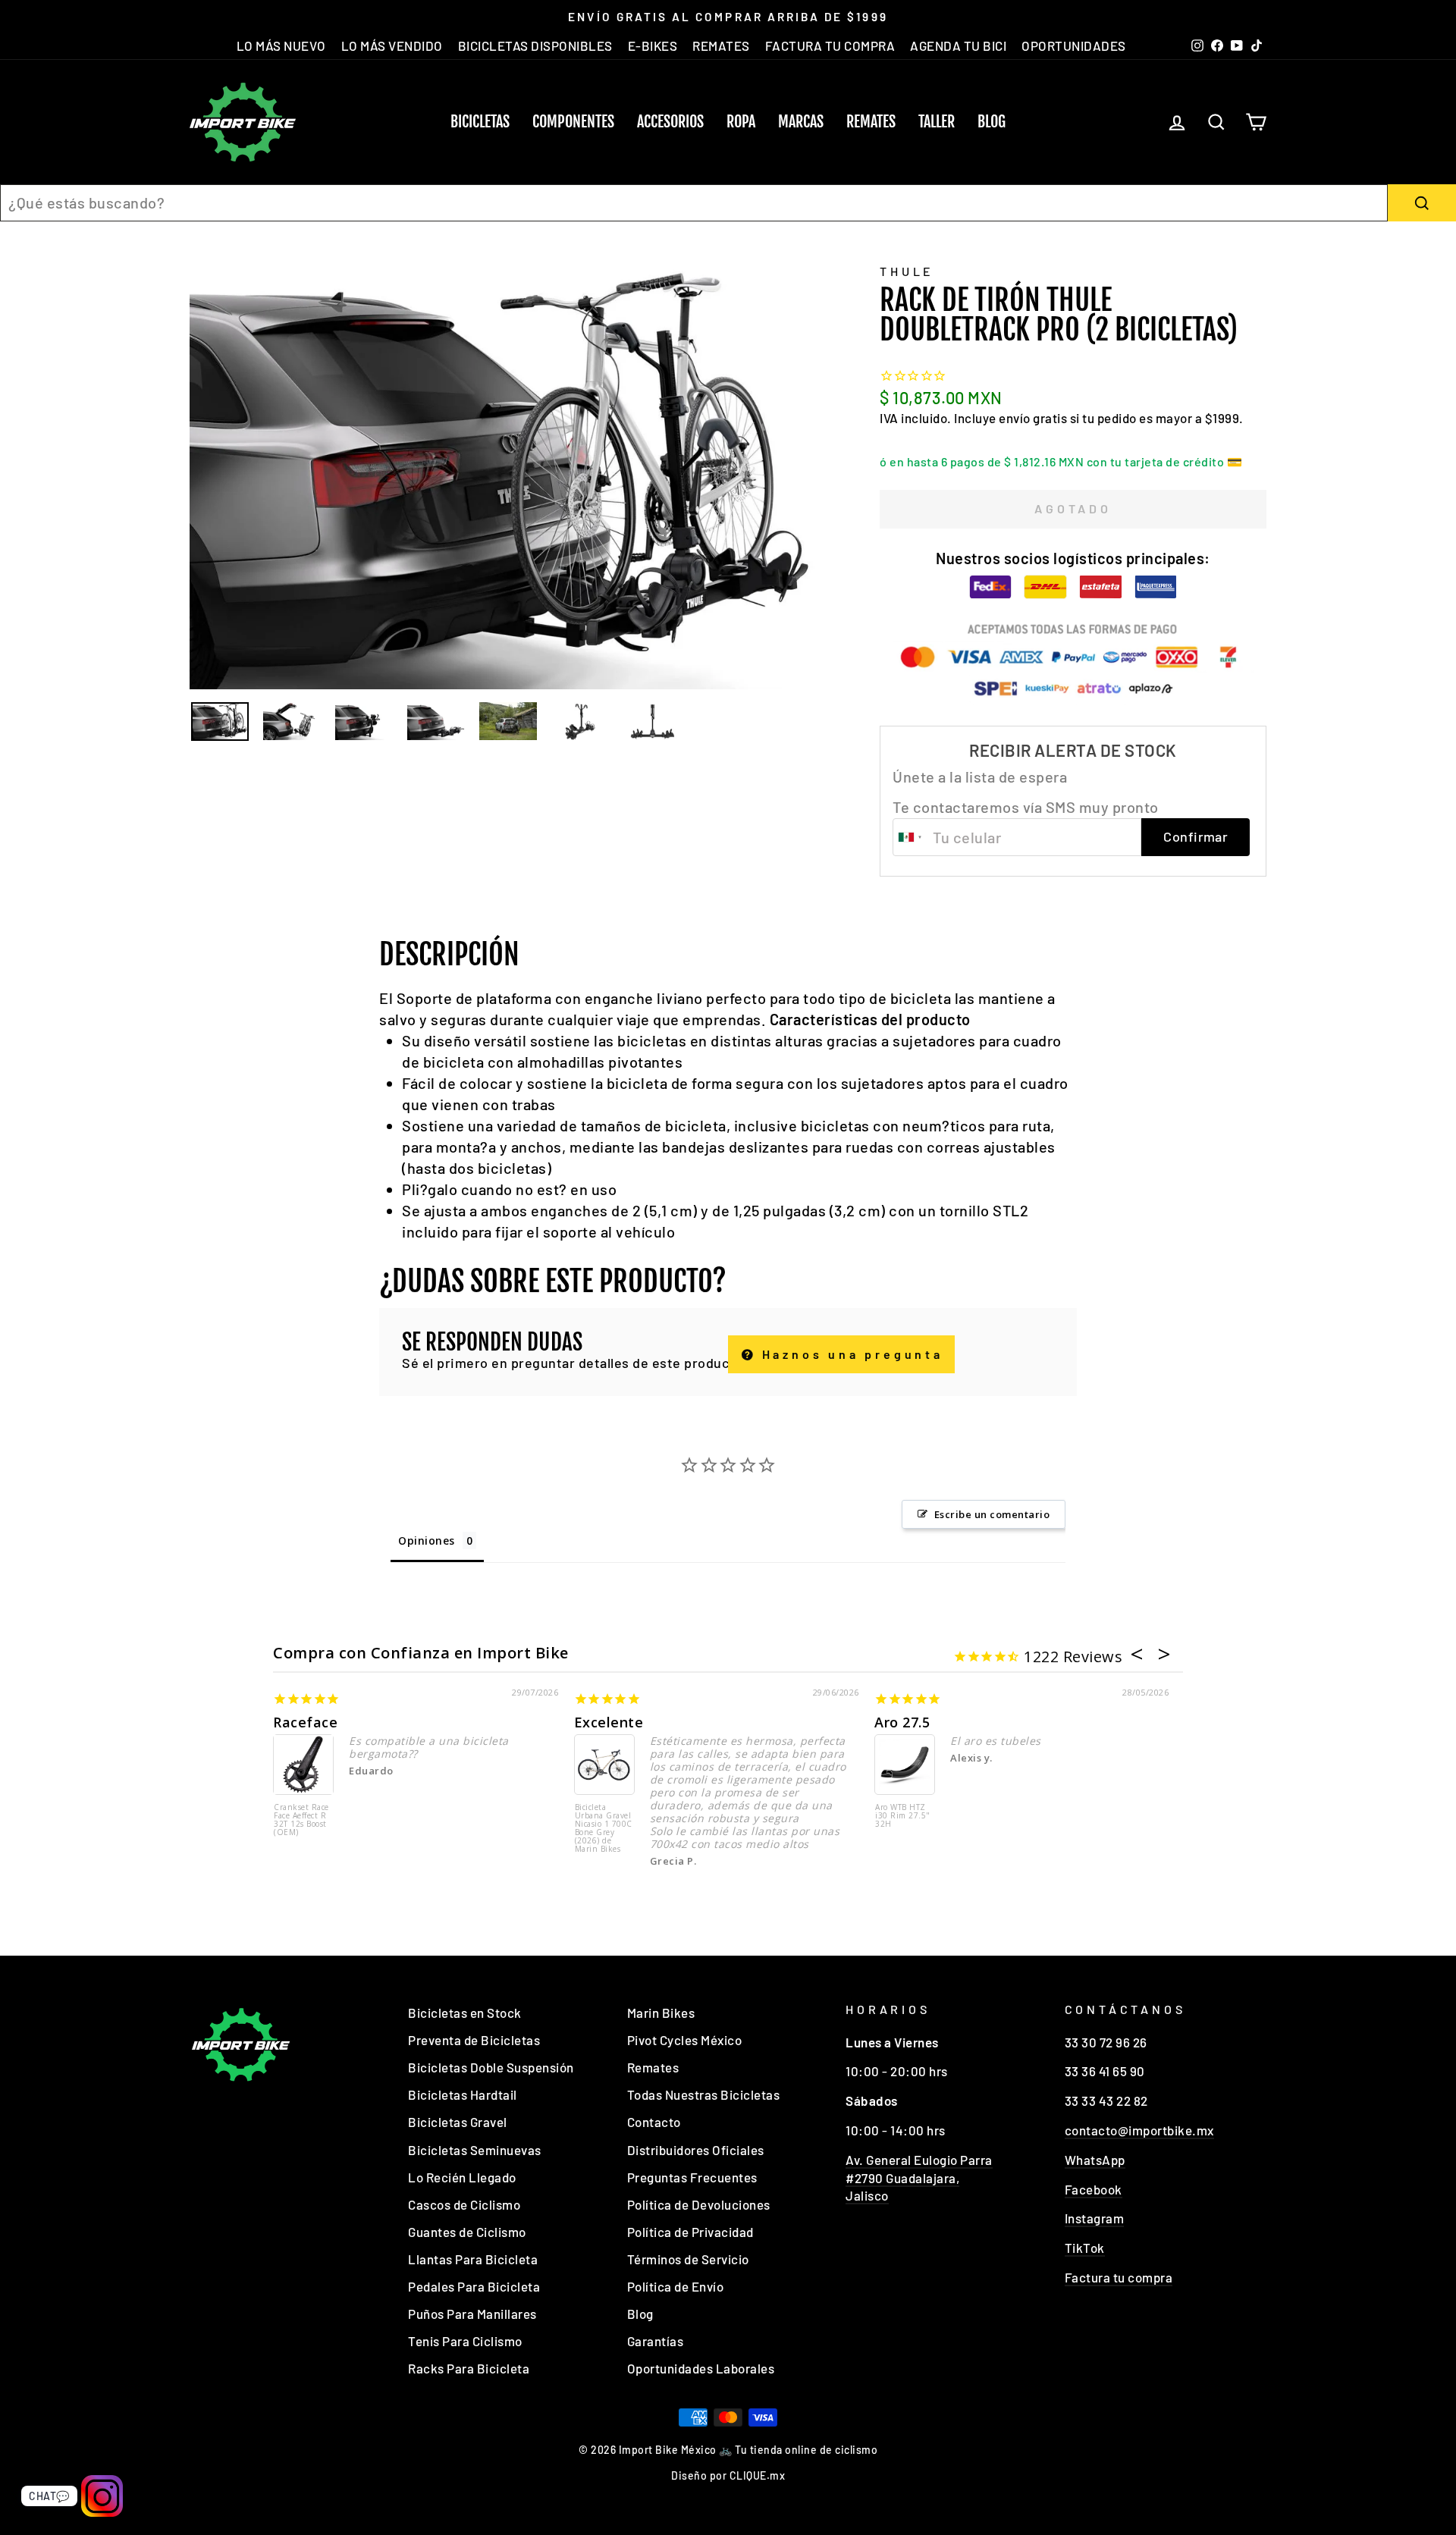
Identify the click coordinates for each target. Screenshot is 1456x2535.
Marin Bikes (661, 2013)
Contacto (654, 2122)
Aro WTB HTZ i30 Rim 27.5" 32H (903, 1816)
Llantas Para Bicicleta (473, 2259)
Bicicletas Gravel (458, 2122)
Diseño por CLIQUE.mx (728, 2475)
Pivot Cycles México (685, 2040)
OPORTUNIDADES (1074, 45)
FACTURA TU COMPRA (830, 45)
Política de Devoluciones (699, 2204)
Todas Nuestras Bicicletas (704, 2094)
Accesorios (670, 122)
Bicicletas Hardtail (463, 2094)
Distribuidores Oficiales (696, 2150)
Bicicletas (480, 122)
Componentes (573, 122)
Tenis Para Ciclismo (465, 2341)
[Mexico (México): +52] (911, 837)
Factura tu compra (1119, 2277)
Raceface (305, 1722)
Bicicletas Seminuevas (475, 2150)
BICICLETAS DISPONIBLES (535, 45)
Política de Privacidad (690, 2232)
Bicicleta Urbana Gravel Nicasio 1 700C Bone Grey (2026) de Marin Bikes (604, 1829)
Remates (871, 122)
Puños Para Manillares (472, 2314)
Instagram (1095, 2218)
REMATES (721, 45)
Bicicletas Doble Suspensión (491, 2067)
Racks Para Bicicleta (469, 2368)
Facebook (1094, 2189)
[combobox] (694, 203)
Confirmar (1196, 836)
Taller (937, 122)
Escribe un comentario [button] (992, 1514)
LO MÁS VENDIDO (392, 45)
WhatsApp (1095, 2160)
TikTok (1085, 2248)
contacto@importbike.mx (1139, 2130)
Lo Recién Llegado (462, 2177)
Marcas (801, 122)
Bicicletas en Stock (465, 2013)
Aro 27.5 (902, 1722)
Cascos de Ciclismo (464, 2204)
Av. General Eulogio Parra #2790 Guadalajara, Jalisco (919, 2178)
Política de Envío (676, 2286)
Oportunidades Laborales (701, 2368)
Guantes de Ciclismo (467, 2232)
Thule (907, 271)
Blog (992, 122)
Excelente (609, 1722)
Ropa (741, 122)
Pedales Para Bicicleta (474, 2286)
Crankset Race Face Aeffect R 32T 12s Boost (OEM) (301, 1820)
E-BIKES (653, 45)
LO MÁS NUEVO (281, 45)
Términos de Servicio (688, 2259)
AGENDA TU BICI (958, 45)
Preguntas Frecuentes (692, 2177)
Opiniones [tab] (427, 1540)
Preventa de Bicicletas (474, 2040)
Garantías (656, 2341)
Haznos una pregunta (850, 1354)
